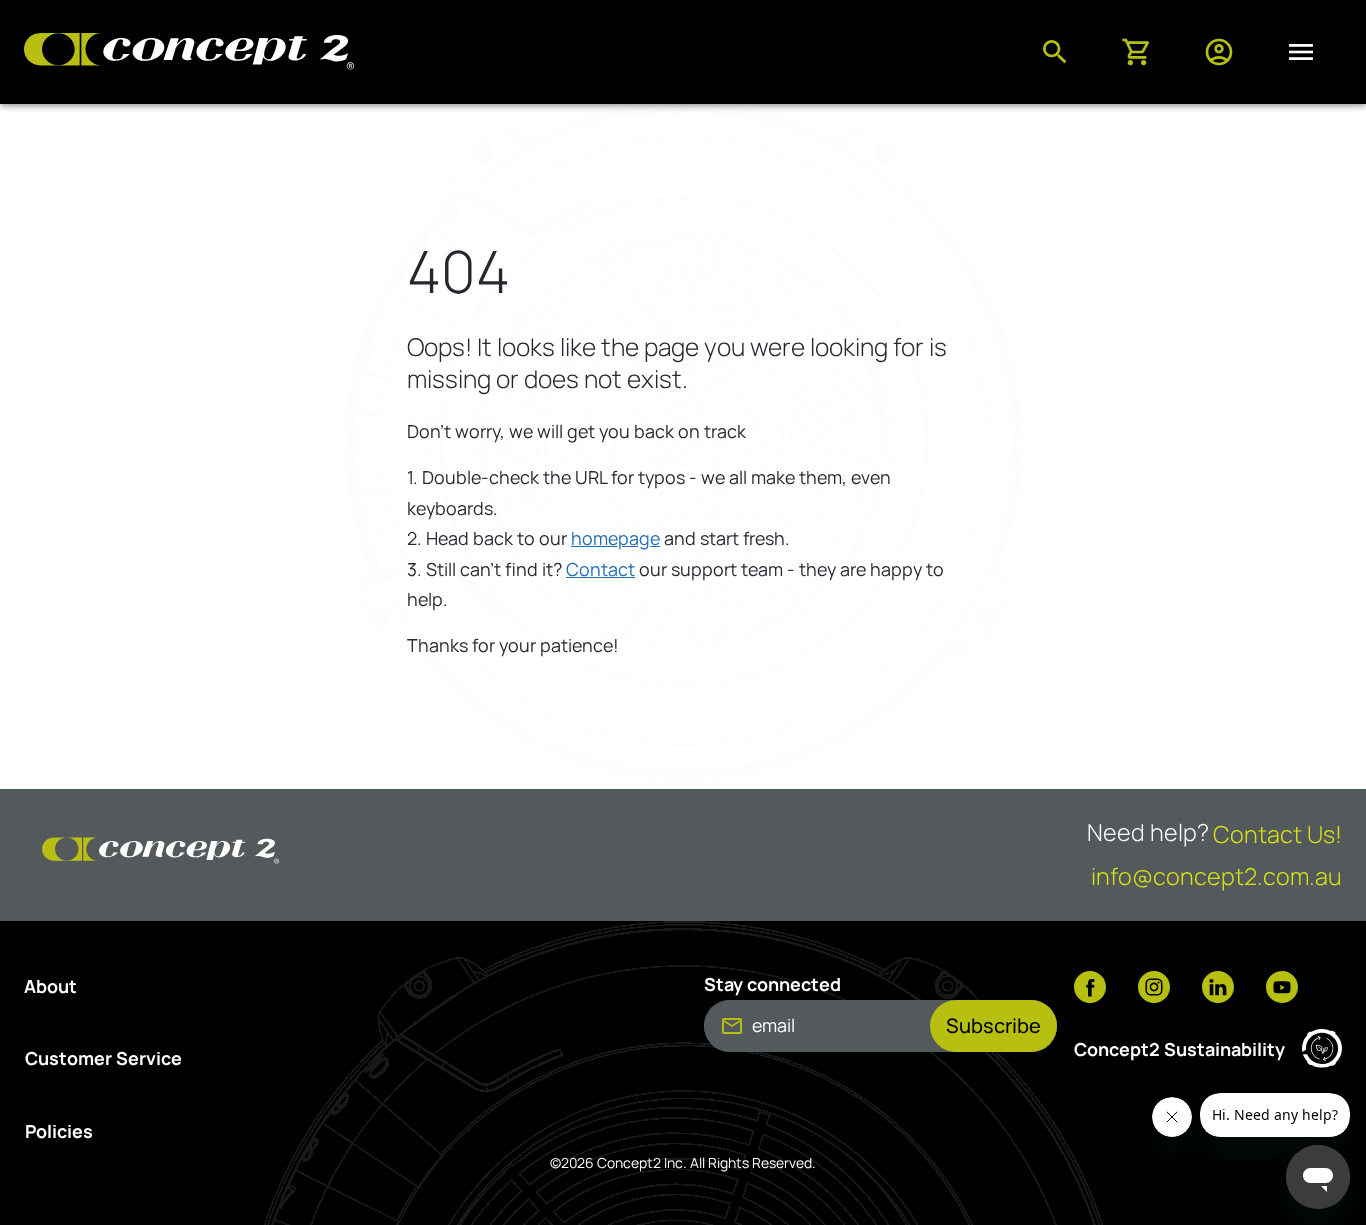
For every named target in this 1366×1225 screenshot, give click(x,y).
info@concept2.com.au (1216, 876)
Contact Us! (1277, 834)
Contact (600, 569)
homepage (615, 538)
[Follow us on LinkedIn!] (1218, 989)
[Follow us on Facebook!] (1090, 989)
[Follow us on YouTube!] (1282, 989)
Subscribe (993, 1025)
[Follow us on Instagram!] (1154, 989)
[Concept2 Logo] (189, 52)
